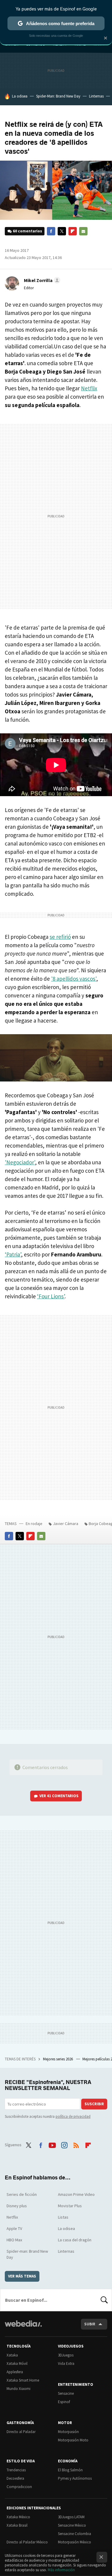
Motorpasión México (75, 2542)
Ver (59, 1796)
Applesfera (15, 2372)
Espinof (64, 2402)
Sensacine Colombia (75, 2534)
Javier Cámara (66, 1524)
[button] (41, 280)
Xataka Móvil (17, 2364)
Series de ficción (22, 2194)
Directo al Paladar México (27, 2542)
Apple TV (14, 2228)
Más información (61, 2570)
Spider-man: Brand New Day (27, 2254)
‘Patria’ (13, 1254)
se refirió (60, 937)
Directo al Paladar (21, 2432)
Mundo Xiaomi (19, 2389)
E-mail (83, 231)
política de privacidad (73, 2116)
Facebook (51, 231)
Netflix (89, 388)
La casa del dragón (75, 2240)
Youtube (52, 2144)
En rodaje (34, 1524)
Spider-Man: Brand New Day (58, 96)
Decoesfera (15, 2478)
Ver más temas (22, 2276)
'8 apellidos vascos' (74, 979)
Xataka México (18, 2517)
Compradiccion (19, 2487)
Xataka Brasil (17, 2525)
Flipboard (73, 231)
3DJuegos (66, 2355)
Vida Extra (66, 2364)
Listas (63, 2217)
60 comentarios (27, 231)
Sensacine (66, 2393)
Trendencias (16, 2470)
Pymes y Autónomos (75, 2478)
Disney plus (17, 2206)
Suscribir (94, 2104)
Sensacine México (72, 2525)
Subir (90, 2324)
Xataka (12, 2355)
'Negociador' (20, 1162)
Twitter (62, 231)
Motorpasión (68, 2432)
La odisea (20, 96)
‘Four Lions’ (51, 1296)
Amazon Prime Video (76, 2194)
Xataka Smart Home (23, 2380)
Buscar (104, 2300)
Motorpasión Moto (73, 2440)
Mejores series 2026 (58, 2059)
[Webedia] (23, 2328)
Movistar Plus (70, 2206)
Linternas (96, 96)
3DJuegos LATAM (71, 2517)
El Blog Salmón (70, 2470)
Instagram (64, 2144)
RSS (76, 2144)
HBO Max (14, 2240)
